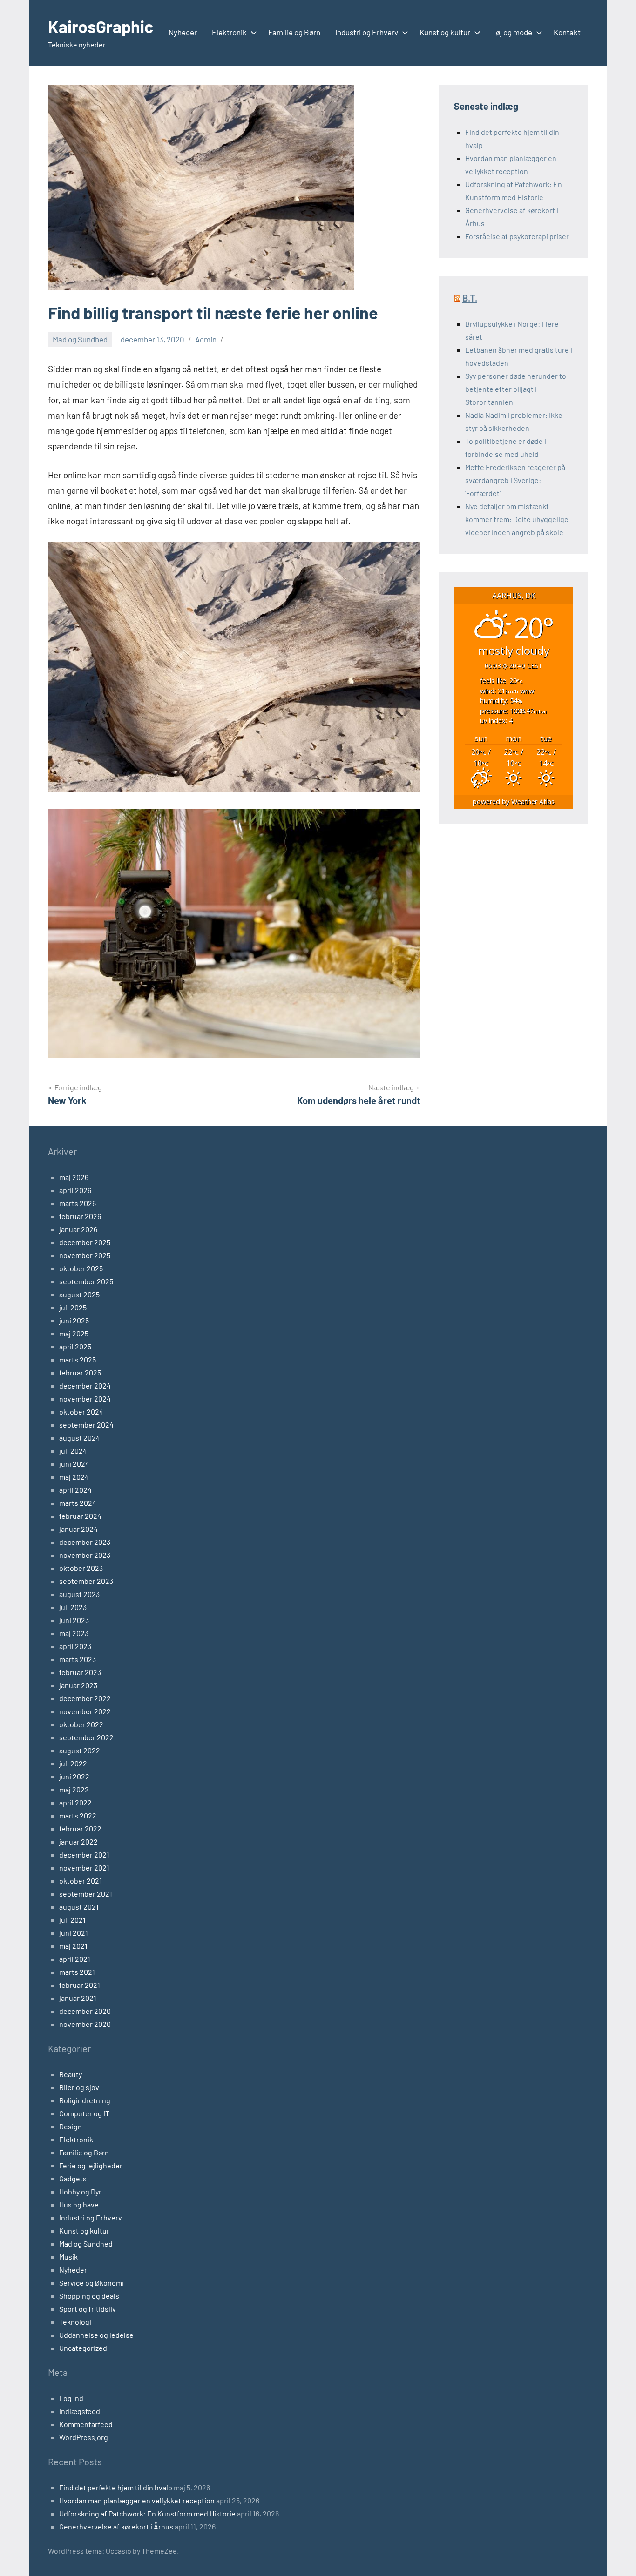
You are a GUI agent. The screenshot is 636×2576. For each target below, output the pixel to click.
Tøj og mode (512, 32)
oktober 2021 (81, 1881)
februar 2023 (80, 1672)
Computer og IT (84, 2113)
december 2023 (85, 1542)
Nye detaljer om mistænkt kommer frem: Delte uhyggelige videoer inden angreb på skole (517, 519)
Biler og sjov (79, 2087)
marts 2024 (78, 1503)
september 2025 (86, 1281)
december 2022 (85, 1698)
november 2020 (85, 2024)
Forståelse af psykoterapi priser (517, 236)
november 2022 (85, 1711)
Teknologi (75, 2322)
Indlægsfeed (80, 2411)
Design (71, 2126)
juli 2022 (73, 1763)
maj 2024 (74, 1477)
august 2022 (80, 1750)
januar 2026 (78, 1229)
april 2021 (75, 1959)
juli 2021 (72, 1920)
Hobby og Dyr (80, 2191)
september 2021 (86, 1894)
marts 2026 (78, 1203)
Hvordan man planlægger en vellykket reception (137, 2500)
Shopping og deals (89, 2296)
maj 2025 (74, 1333)
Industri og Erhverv (367, 32)
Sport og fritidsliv (88, 2309)
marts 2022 (78, 1815)
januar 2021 (78, 1998)
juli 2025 (73, 1307)
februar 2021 (80, 1985)
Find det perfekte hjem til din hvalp (116, 2487)
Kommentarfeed (86, 2424)
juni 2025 (74, 1320)
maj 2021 (73, 1946)
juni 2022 (74, 1776)
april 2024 (75, 1490)
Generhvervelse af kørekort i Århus (116, 2526)
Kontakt (567, 32)
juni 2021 (74, 1933)
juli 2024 (73, 1451)
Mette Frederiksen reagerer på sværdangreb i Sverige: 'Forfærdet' (515, 480)
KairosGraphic (101, 26)
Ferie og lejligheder (91, 2165)
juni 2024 (74, 1464)
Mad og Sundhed (80, 339)
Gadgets (73, 2178)
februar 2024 (80, 1516)
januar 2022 (78, 1841)
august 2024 (80, 1438)
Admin (206, 339)
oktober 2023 (81, 1568)
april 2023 (75, 1646)
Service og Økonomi (91, 2283)
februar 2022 (80, 1828)
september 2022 (86, 1737)
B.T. (470, 298)
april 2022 (75, 1802)
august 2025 (79, 1294)
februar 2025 (80, 1372)
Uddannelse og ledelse (96, 2335)
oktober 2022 (81, 1724)
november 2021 (84, 1868)
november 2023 (85, 1555)
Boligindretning (85, 2100)
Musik (68, 2257)
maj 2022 (74, 1789)
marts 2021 (77, 1972)
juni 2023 (74, 1620)
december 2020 (85, 2011)
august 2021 (79, 1907)
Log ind (71, 2398)
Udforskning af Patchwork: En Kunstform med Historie (147, 2513)
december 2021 (84, 1855)
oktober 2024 (81, 1412)
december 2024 (85, 1385)
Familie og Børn (294, 32)
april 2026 (75, 1190)
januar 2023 (78, 1685)
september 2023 (86, 1581)
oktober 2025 (81, 1268)
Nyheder (183, 32)
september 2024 (86, 1425)
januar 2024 (78, 1529)
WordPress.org (84, 2437)
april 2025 (75, 1346)
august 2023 (79, 1594)
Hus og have (79, 2204)
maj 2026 (74, 1177)
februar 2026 (80, 1216)
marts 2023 (78, 1659)
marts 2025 (78, 1359)
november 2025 (85, 1255)
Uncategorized (83, 2348)
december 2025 (85, 1242)
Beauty (71, 2074)
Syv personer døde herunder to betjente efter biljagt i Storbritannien (516, 389)
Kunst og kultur (445, 32)
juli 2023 (73, 1607)
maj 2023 (74, 1633)
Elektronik (229, 32)
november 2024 (85, 1399)
